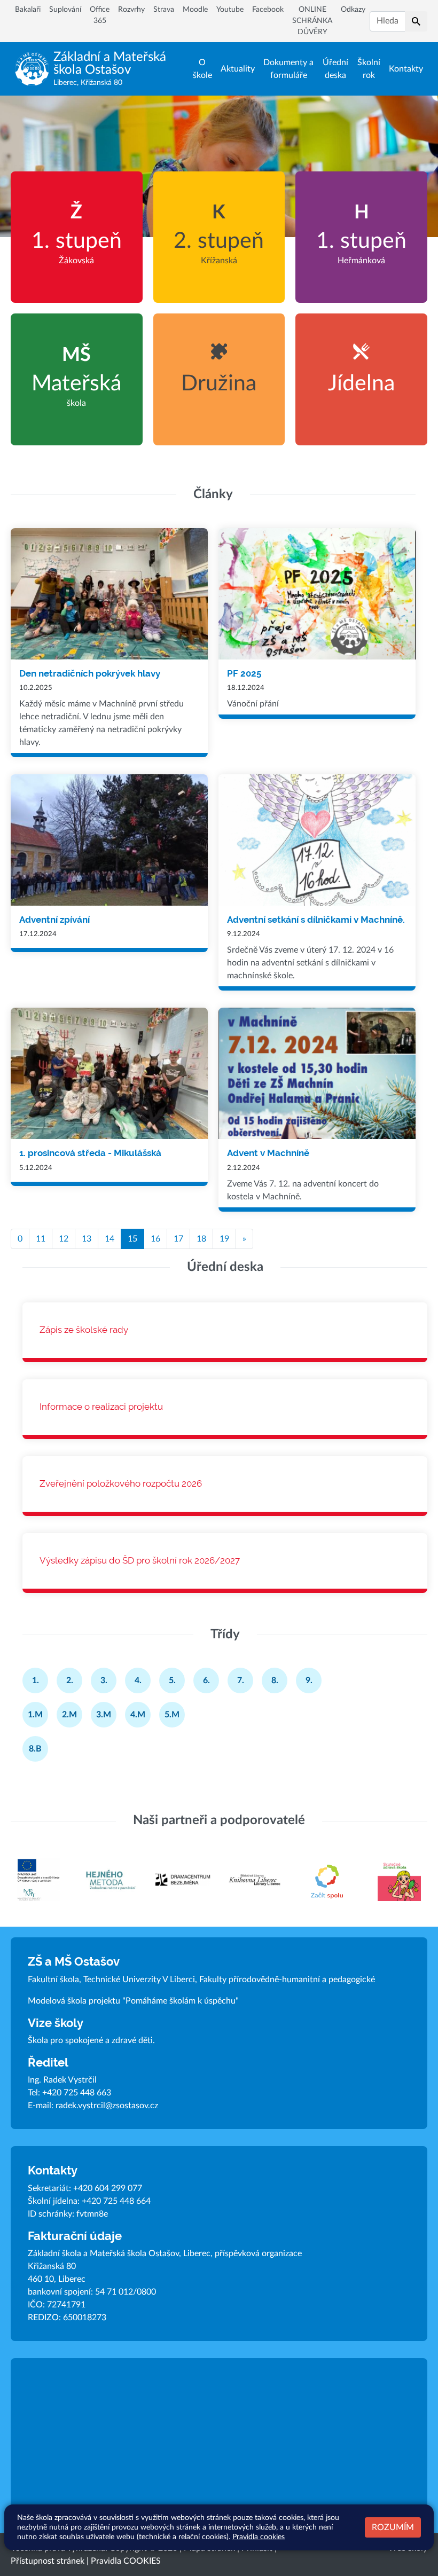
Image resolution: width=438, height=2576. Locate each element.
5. (172, 1680)
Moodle (195, 10)
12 (64, 1239)
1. (36, 1680)
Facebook (268, 10)
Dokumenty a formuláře (288, 69)
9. (309, 1680)
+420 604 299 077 (108, 2188)
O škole (202, 69)
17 (178, 1239)
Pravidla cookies (259, 2537)
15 (132, 1239)
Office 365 (100, 15)
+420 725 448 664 (116, 2201)
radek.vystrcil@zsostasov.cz (107, 2106)
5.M (172, 1715)
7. (241, 1680)
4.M (138, 1715)
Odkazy (353, 10)
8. (275, 1680)
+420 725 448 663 (77, 2093)
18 (201, 1239)
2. (70, 1680)
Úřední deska (335, 69)
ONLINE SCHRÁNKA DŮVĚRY (312, 21)
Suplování (65, 10)
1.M (35, 1715)
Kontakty (406, 69)
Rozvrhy (131, 10)
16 (155, 1239)
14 (109, 1239)
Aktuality (238, 69)
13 (87, 1239)
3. (104, 1680)
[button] (416, 21)
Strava (164, 10)
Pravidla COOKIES (126, 2561)
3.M (104, 1715)
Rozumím (393, 2527)
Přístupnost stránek (48, 2561)
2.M (69, 1715)
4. (138, 1680)
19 (224, 1239)
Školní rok (369, 69)
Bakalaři (28, 10)
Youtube (230, 10)
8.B (35, 1749)
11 (41, 1239)
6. (206, 1680)
